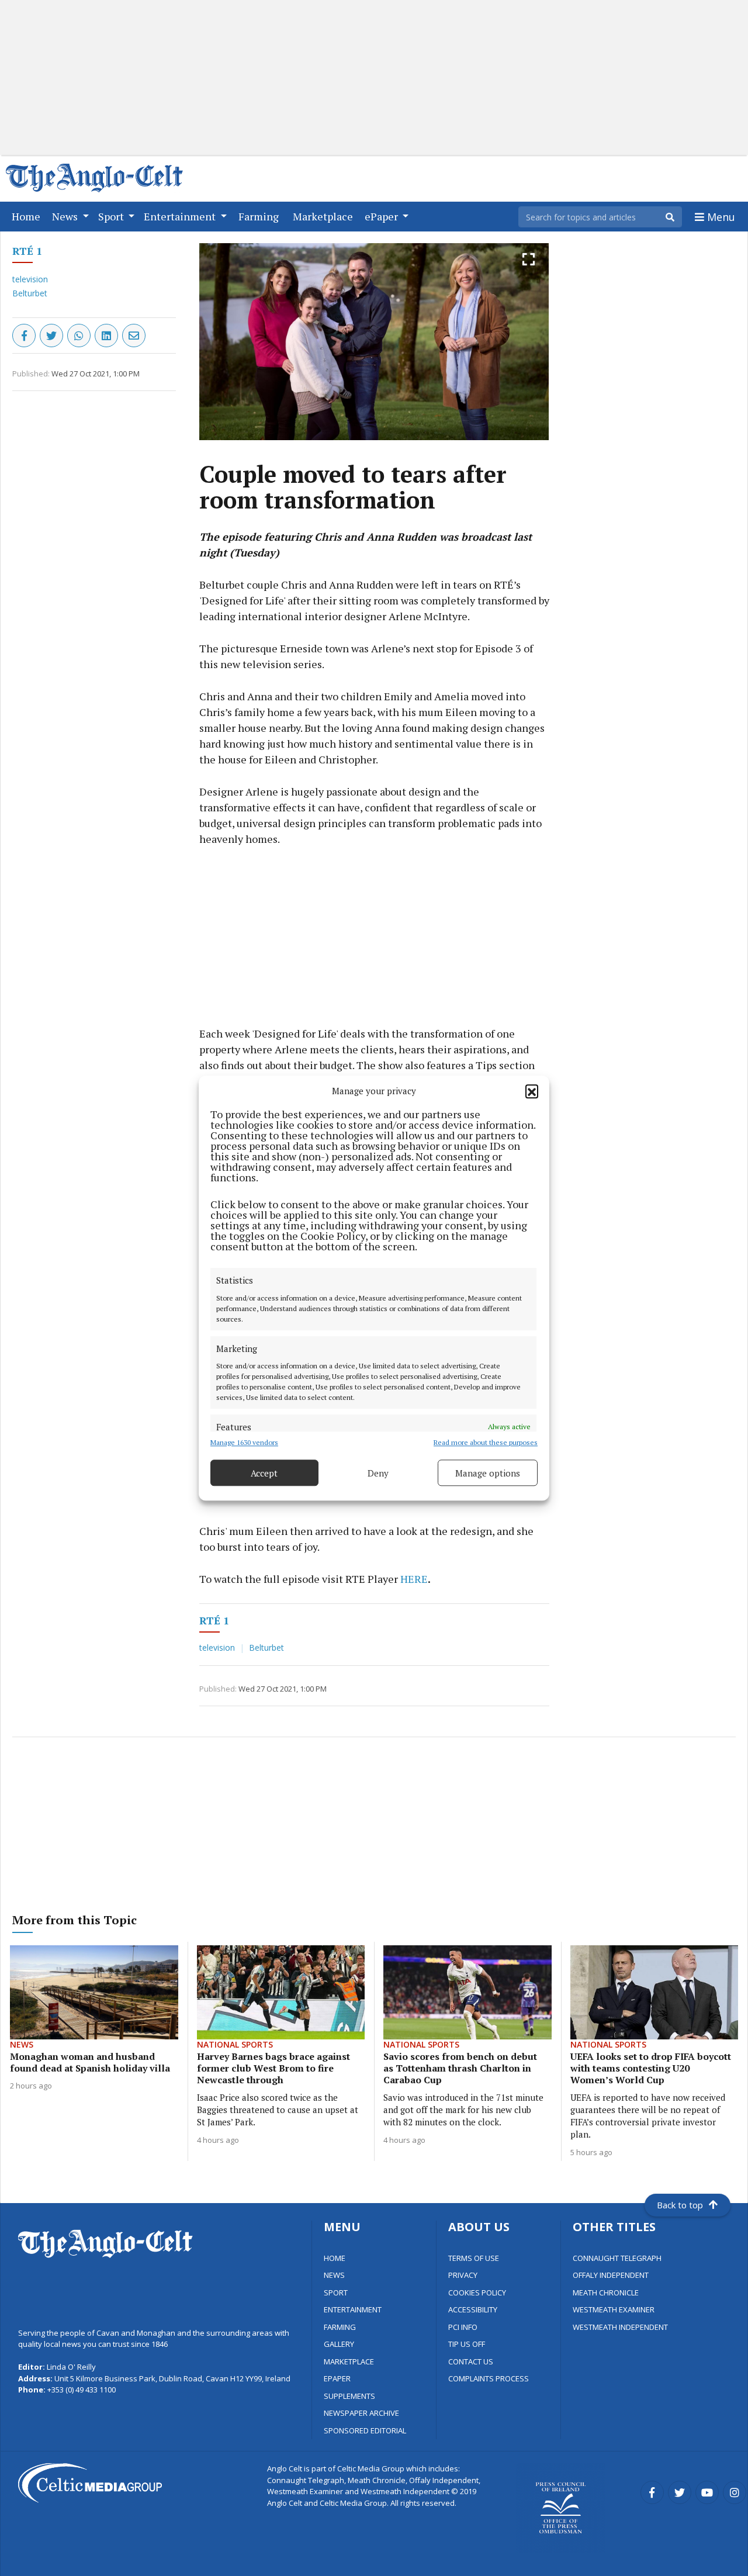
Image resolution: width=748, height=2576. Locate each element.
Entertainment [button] (181, 216)
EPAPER (337, 2378)
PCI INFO (463, 2327)
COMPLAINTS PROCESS (489, 2378)
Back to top (680, 2205)
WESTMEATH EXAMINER (614, 2309)
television (30, 279)
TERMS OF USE (474, 2258)
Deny (378, 1473)
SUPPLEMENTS (349, 2396)
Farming (261, 216)
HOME (335, 2258)
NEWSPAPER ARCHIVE (361, 2413)
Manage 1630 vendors (244, 1442)
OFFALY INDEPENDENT (611, 2275)
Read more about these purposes (486, 1442)
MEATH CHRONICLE (606, 2293)
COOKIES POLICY (477, 2293)
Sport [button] (112, 216)
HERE (414, 1579)
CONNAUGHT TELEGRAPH (617, 2258)
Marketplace (325, 216)
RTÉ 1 (27, 251)
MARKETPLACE (349, 2361)
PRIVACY (463, 2275)
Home (28, 216)
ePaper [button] (382, 216)
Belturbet (30, 293)
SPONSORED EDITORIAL (365, 2430)
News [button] (66, 216)
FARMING (340, 2327)
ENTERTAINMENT (353, 2309)
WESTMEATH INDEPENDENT (620, 2327)
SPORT (336, 2293)
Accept (264, 1473)
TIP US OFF (467, 2344)
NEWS (334, 2275)
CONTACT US (471, 2361)
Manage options (488, 1473)
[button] (532, 1091)
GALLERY (339, 2344)
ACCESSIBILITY (473, 2309)
